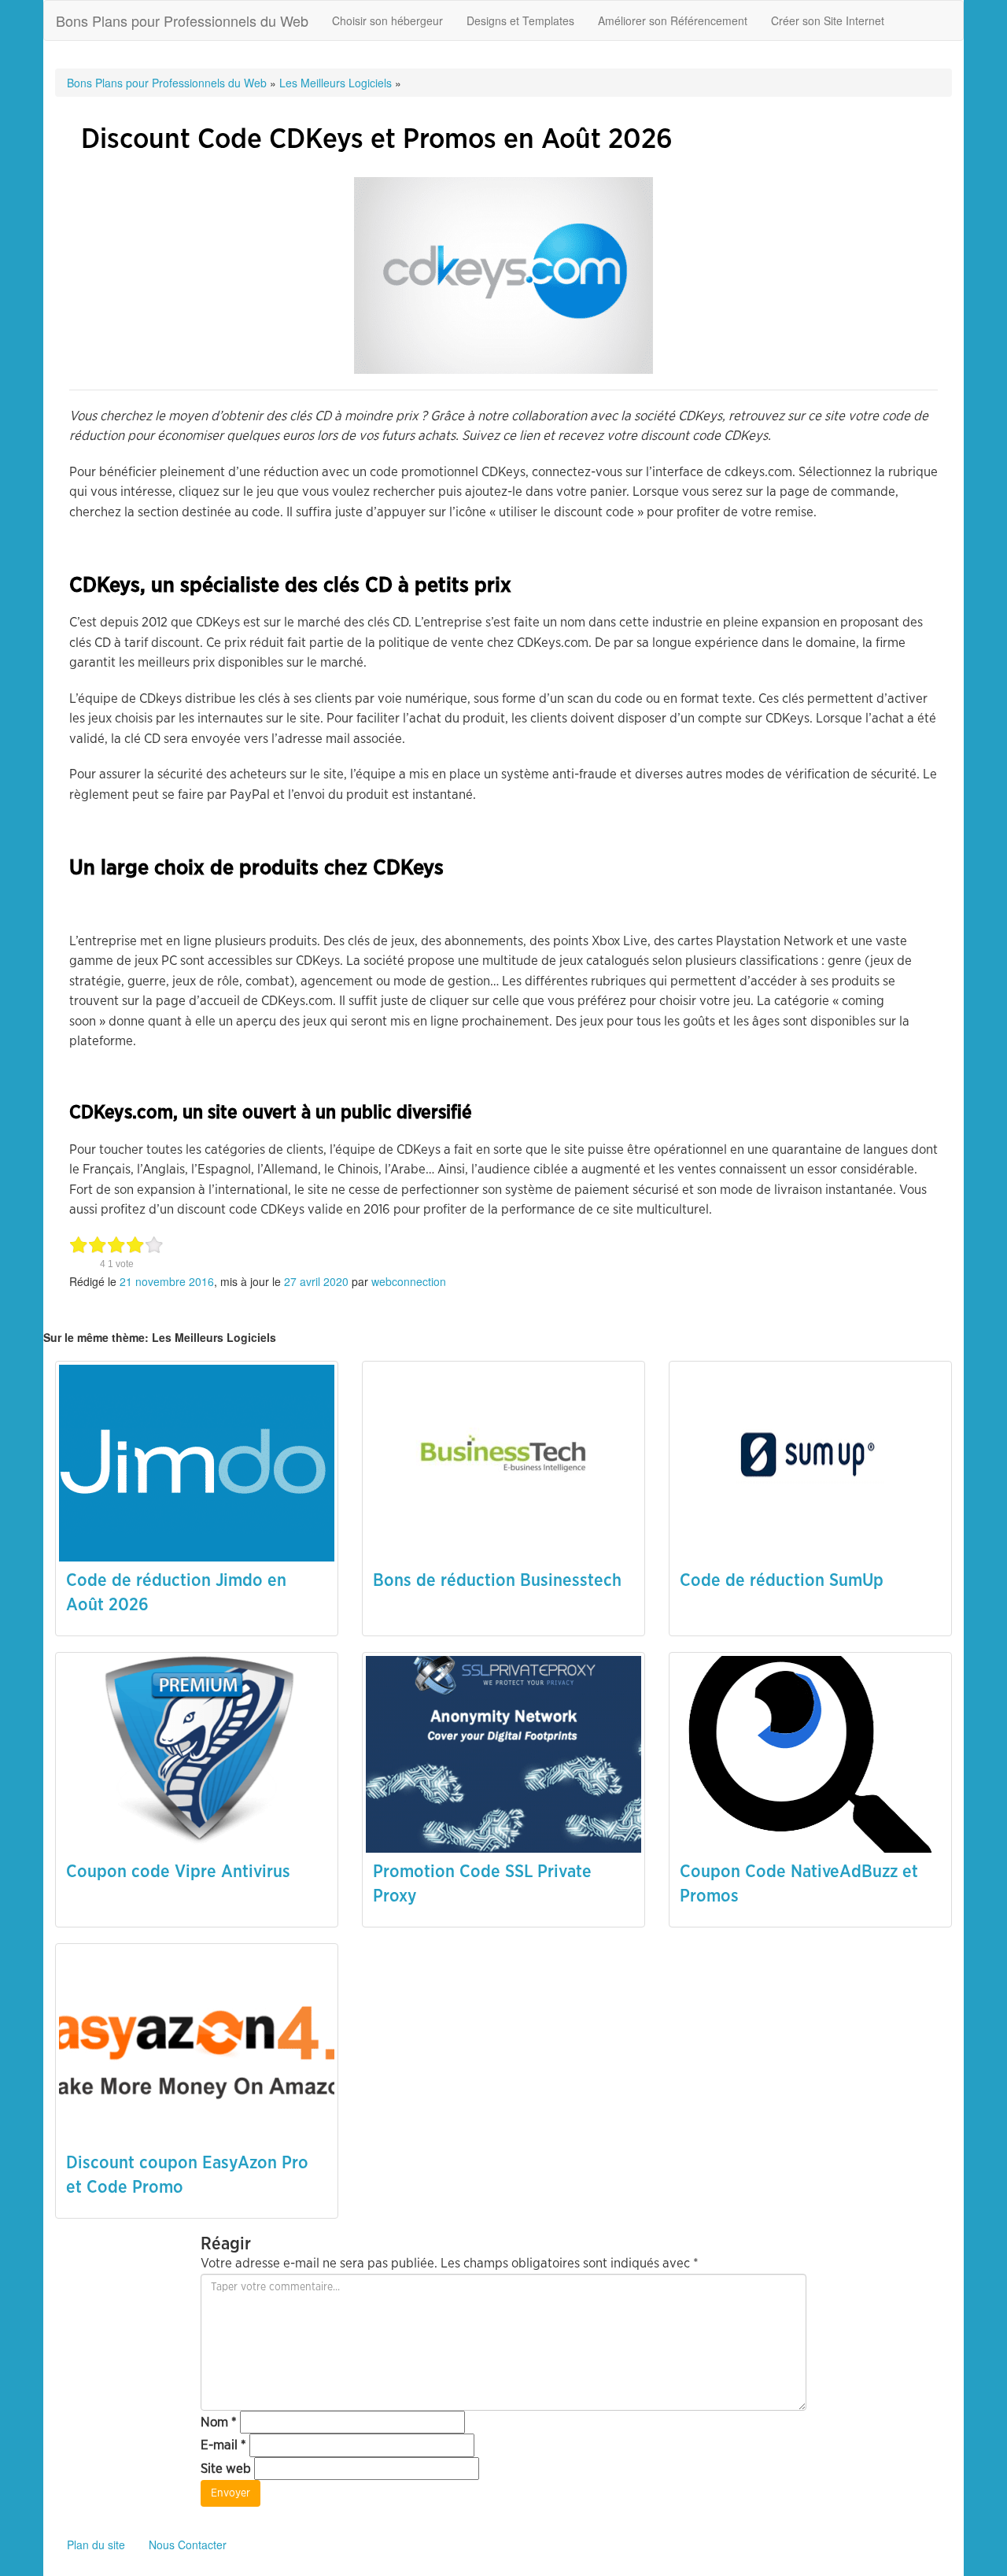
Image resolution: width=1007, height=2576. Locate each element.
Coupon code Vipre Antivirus (178, 1872)
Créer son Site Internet (828, 20)
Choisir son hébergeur (387, 20)
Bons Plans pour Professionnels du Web (182, 20)
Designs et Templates (520, 20)
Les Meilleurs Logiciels (336, 83)
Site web (226, 2469)
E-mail (223, 2445)
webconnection (409, 1281)
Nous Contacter (188, 2545)
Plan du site (96, 2545)
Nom (219, 2422)
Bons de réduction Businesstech (497, 1580)
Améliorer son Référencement (673, 20)
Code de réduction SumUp (782, 1580)
